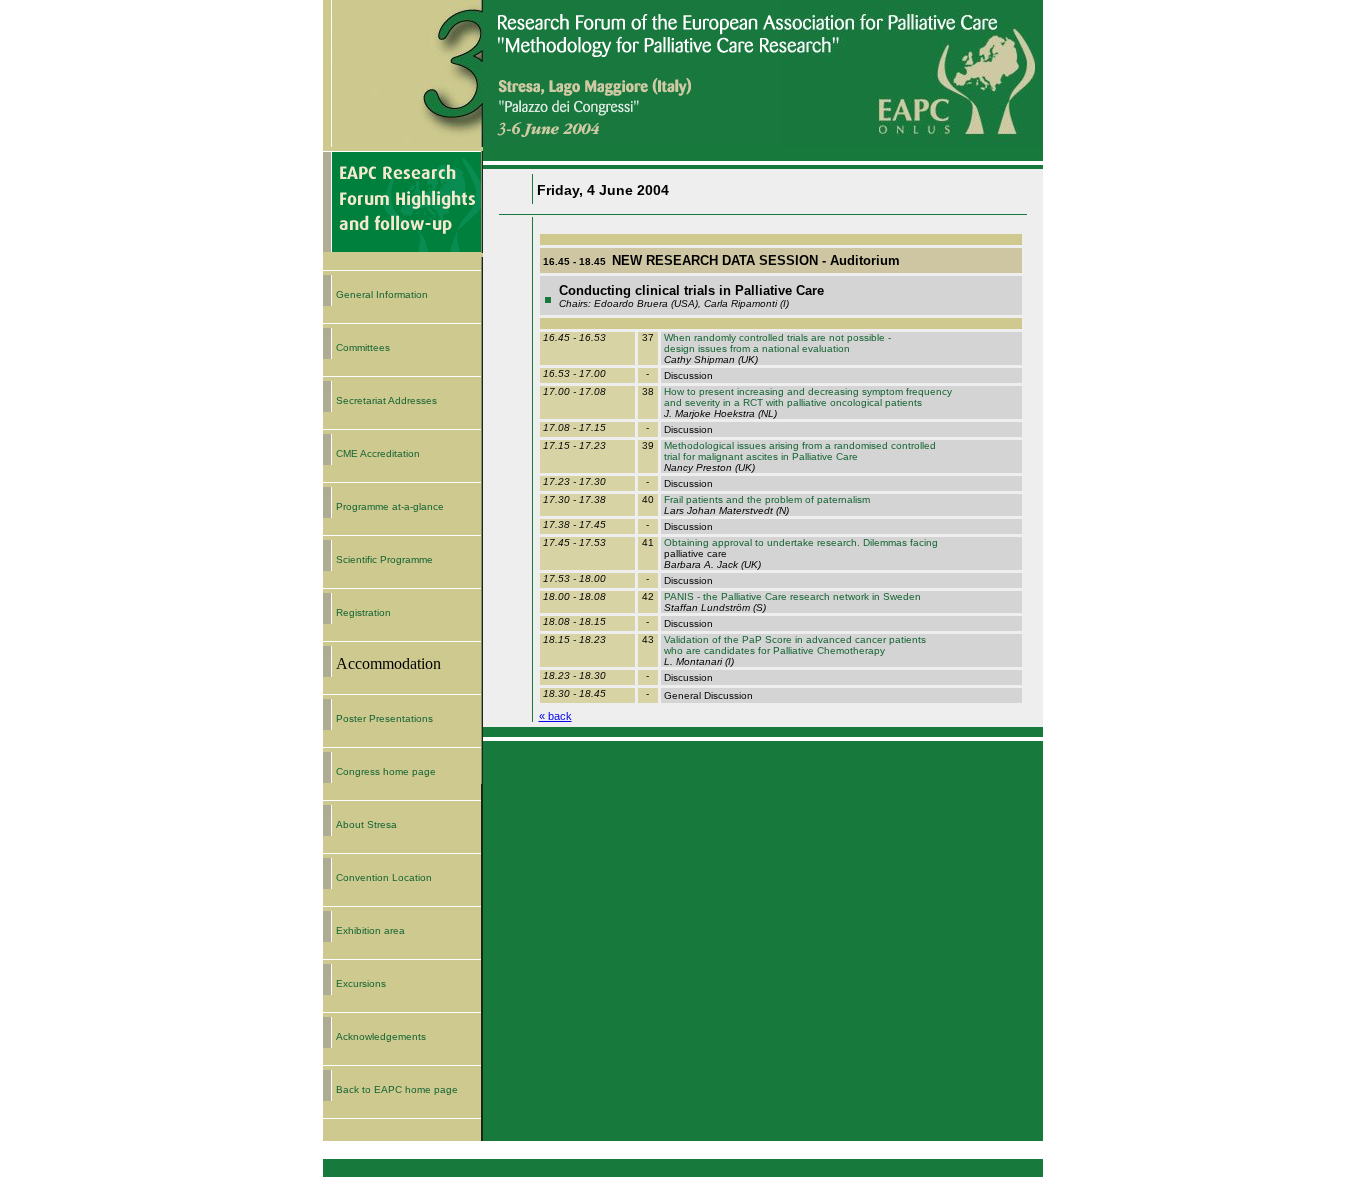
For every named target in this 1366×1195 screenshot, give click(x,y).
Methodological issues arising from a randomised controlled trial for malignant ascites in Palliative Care (798, 451)
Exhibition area (370, 930)
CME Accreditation (378, 453)
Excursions (361, 983)
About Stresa (366, 824)
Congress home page (386, 771)
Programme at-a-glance (390, 506)
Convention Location (384, 877)
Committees (363, 347)
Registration (363, 612)
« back (555, 716)
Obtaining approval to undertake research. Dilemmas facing (799, 542)
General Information (382, 294)
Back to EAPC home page (397, 1089)
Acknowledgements (381, 1036)
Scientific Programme (384, 559)
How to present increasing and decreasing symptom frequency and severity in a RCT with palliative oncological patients (806, 397)
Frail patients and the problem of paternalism (765, 499)
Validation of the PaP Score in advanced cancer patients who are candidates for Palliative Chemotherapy (793, 645)
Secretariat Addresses (386, 400)
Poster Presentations (384, 718)
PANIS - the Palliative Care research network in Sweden (791, 596)
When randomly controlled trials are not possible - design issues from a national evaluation (776, 343)
